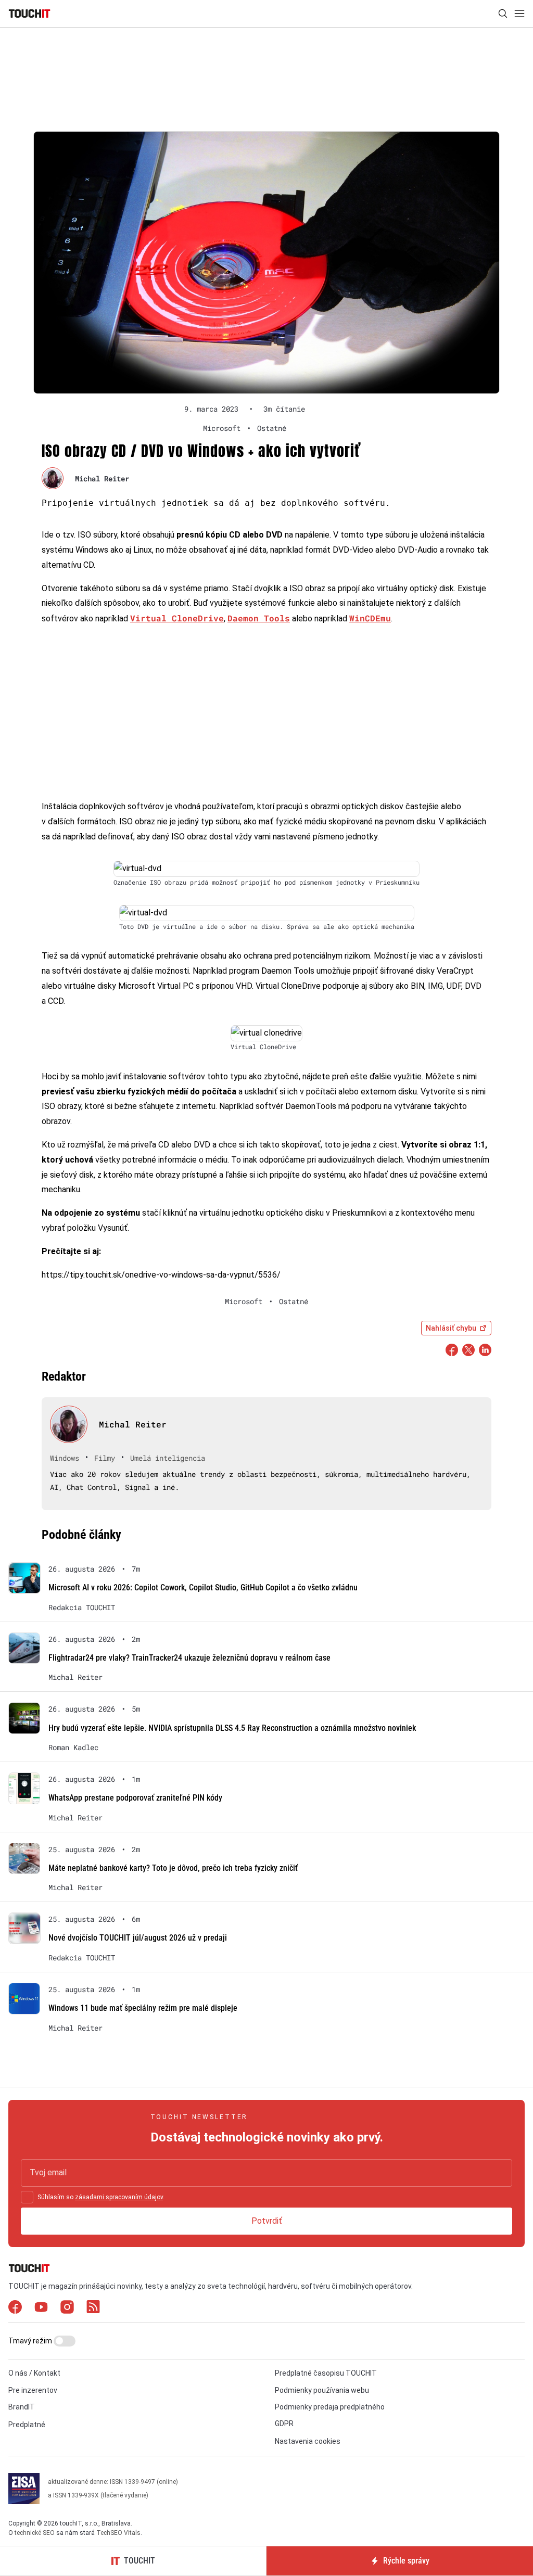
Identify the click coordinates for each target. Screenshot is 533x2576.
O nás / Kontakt (34, 2373)
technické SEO (35, 2533)
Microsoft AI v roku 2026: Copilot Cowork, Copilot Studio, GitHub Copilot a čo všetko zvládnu (203, 1587)
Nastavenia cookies (308, 2441)
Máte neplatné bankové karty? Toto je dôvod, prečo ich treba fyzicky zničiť (173, 1868)
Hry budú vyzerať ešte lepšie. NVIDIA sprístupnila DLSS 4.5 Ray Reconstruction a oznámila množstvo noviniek (232, 1728)
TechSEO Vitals (118, 2533)
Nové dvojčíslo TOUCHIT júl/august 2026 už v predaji (138, 1938)
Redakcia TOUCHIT (82, 1608)
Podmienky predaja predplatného (330, 2407)
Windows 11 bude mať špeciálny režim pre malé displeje (143, 2008)
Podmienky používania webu (322, 2390)
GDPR (284, 2424)
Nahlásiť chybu (451, 1328)
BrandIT (22, 2407)
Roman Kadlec (73, 1748)
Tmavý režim (31, 2341)
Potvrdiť (267, 2221)
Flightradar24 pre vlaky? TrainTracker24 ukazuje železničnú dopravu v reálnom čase (189, 1658)
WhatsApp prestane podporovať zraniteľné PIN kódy (135, 1798)
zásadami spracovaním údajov (119, 2197)
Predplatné (27, 2425)
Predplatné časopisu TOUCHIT (326, 2373)
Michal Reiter (102, 479)
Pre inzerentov (33, 2390)
